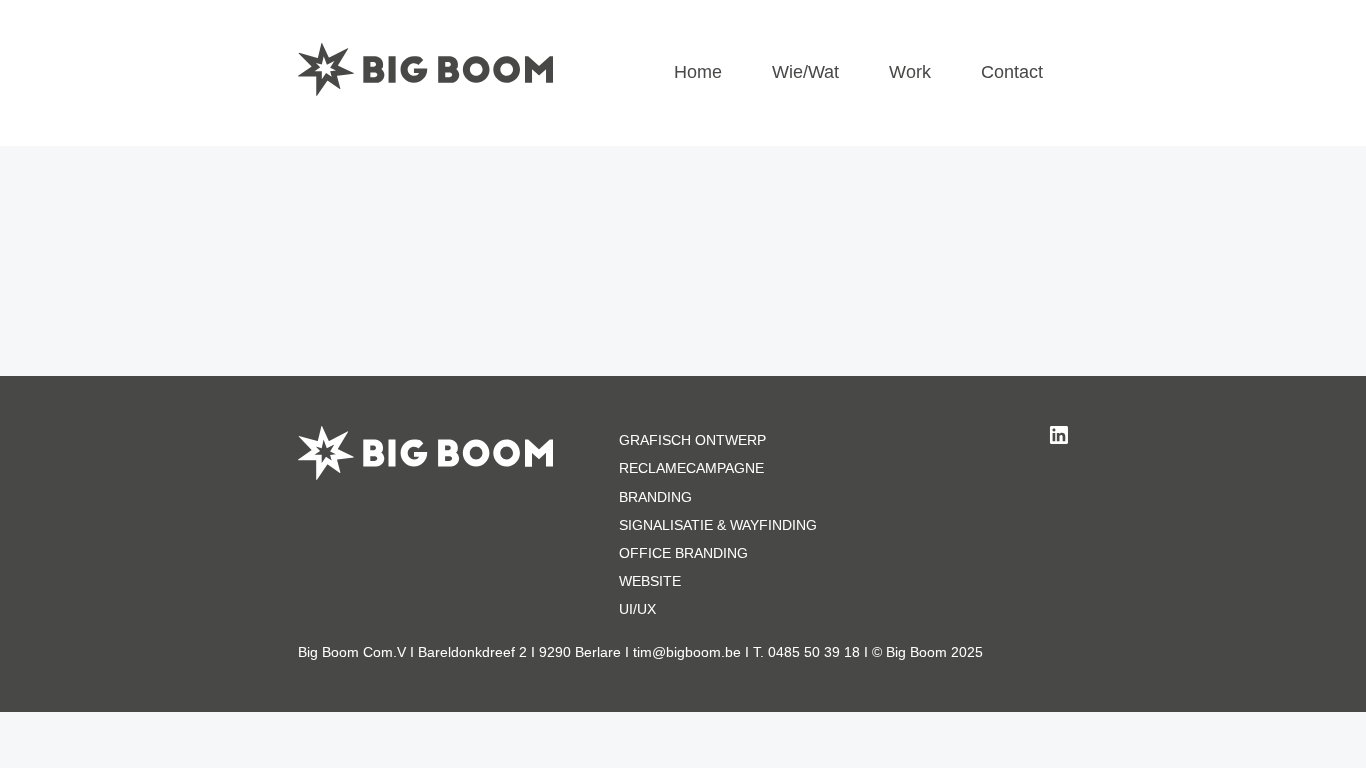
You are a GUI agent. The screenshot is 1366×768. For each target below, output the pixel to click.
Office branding (683, 553)
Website (650, 581)
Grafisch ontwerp (692, 440)
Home (698, 72)
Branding (655, 497)
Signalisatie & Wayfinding (718, 525)
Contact (1012, 72)
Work (910, 72)
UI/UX (637, 609)
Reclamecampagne (691, 468)
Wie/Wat (805, 72)
